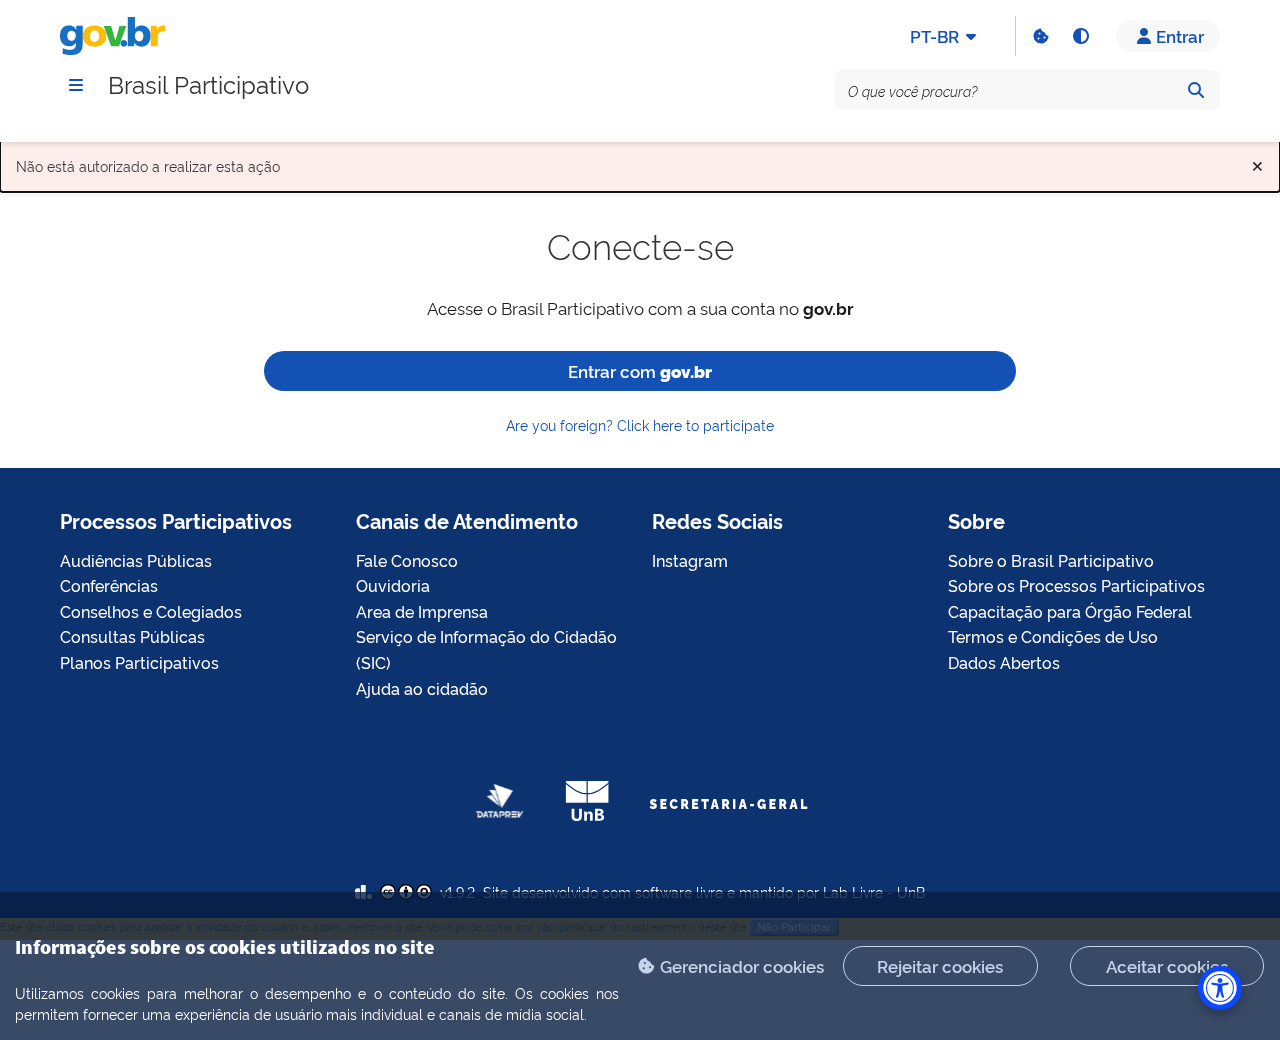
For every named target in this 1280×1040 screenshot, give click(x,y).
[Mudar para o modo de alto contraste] (1080, 36)
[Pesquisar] (1196, 90)
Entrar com (640, 370)
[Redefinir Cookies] (1040, 36)
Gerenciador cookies (742, 965)
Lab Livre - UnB (874, 891)
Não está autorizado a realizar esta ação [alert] (640, 161)
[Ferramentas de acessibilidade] (1220, 988)
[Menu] (76, 85)
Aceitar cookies (1167, 965)
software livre (679, 891)
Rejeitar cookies (940, 965)
